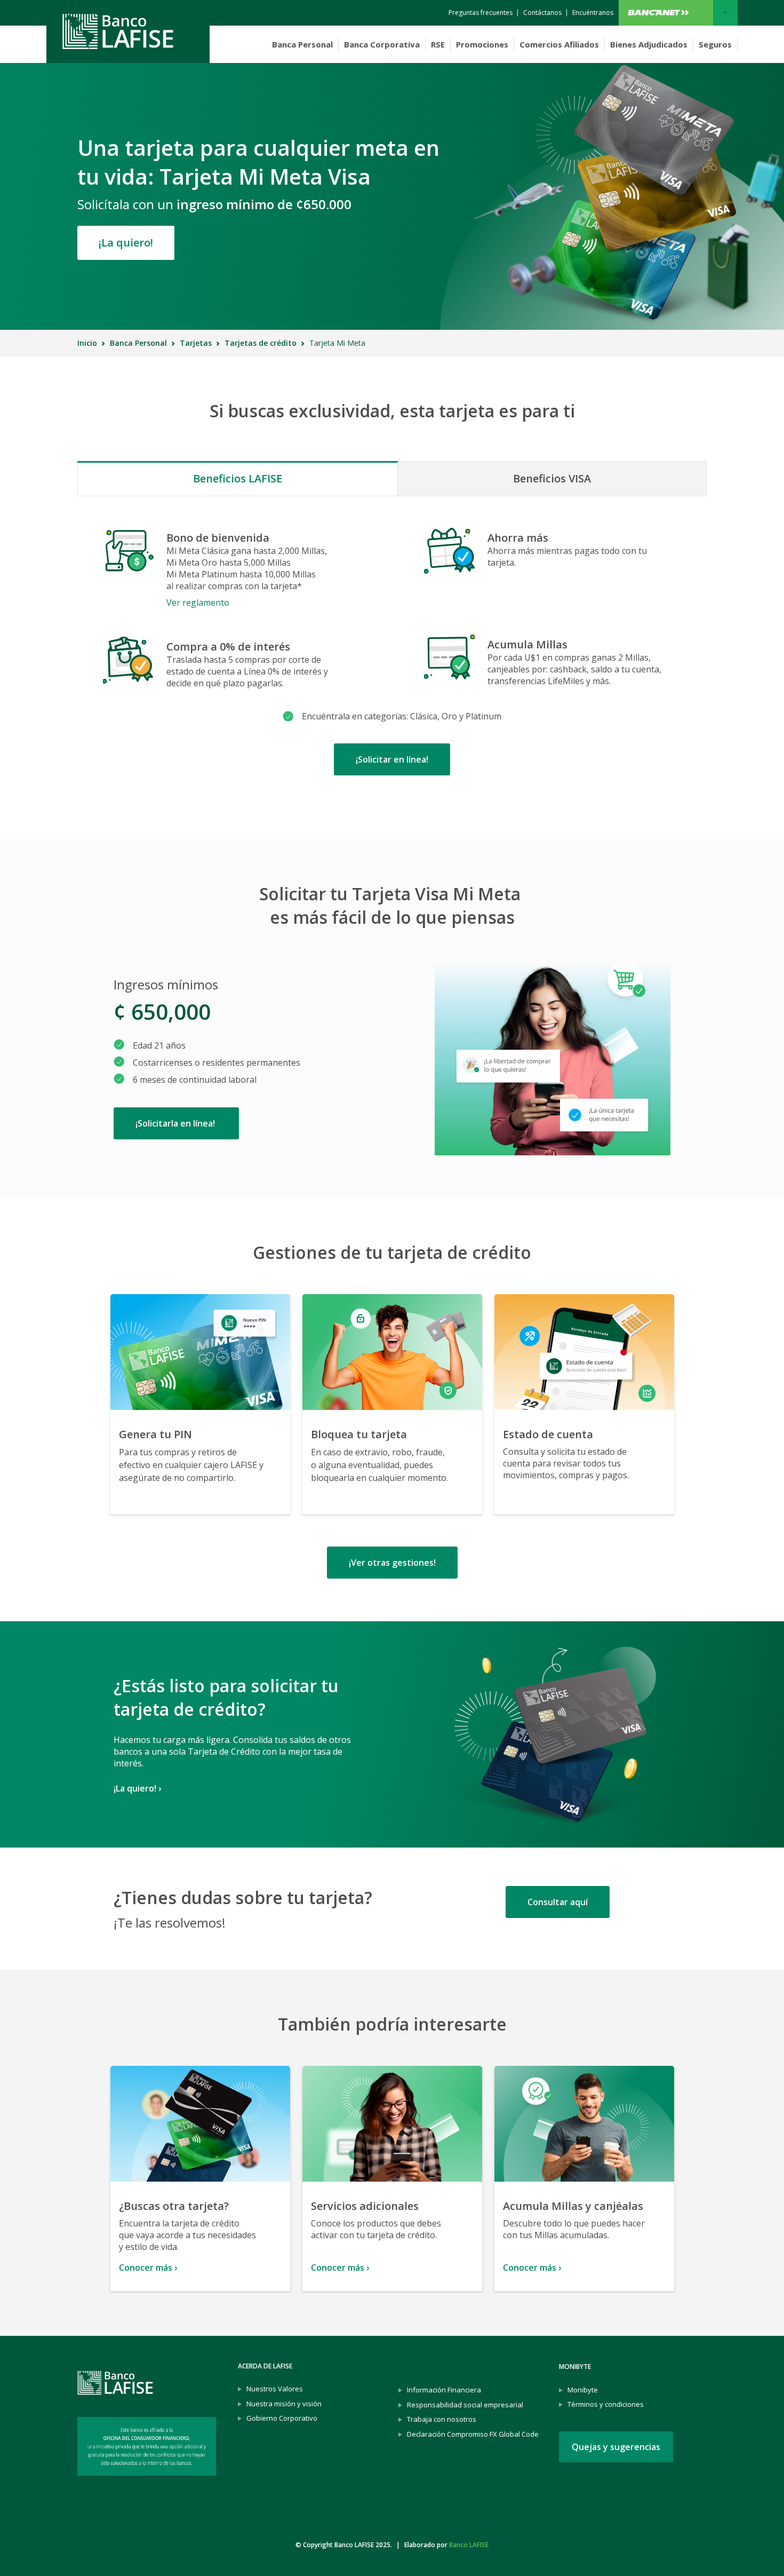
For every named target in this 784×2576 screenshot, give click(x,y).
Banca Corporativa (382, 44)
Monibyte (583, 2390)
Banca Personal (302, 44)
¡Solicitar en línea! (392, 759)
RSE (438, 44)
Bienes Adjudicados (649, 44)
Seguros (715, 44)
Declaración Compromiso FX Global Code (473, 2434)
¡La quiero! (126, 243)
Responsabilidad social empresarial (465, 2405)
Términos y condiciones (606, 2404)
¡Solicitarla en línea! (176, 1123)
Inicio (87, 343)
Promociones (482, 44)
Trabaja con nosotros (442, 2419)
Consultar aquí (558, 1902)
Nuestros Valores (275, 2389)
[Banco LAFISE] (128, 31)
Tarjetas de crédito (261, 343)
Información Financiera (444, 2390)
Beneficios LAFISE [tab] (238, 478)
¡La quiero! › (137, 1788)
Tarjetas (196, 343)
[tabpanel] (392, 647)
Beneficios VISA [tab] (552, 478)
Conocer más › (148, 2267)
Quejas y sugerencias (616, 2447)
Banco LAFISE (469, 2545)
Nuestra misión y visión (284, 2404)
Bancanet (678, 13)
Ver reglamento (198, 603)
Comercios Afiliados (559, 44)
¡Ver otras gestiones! (392, 1563)
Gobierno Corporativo (282, 2418)
